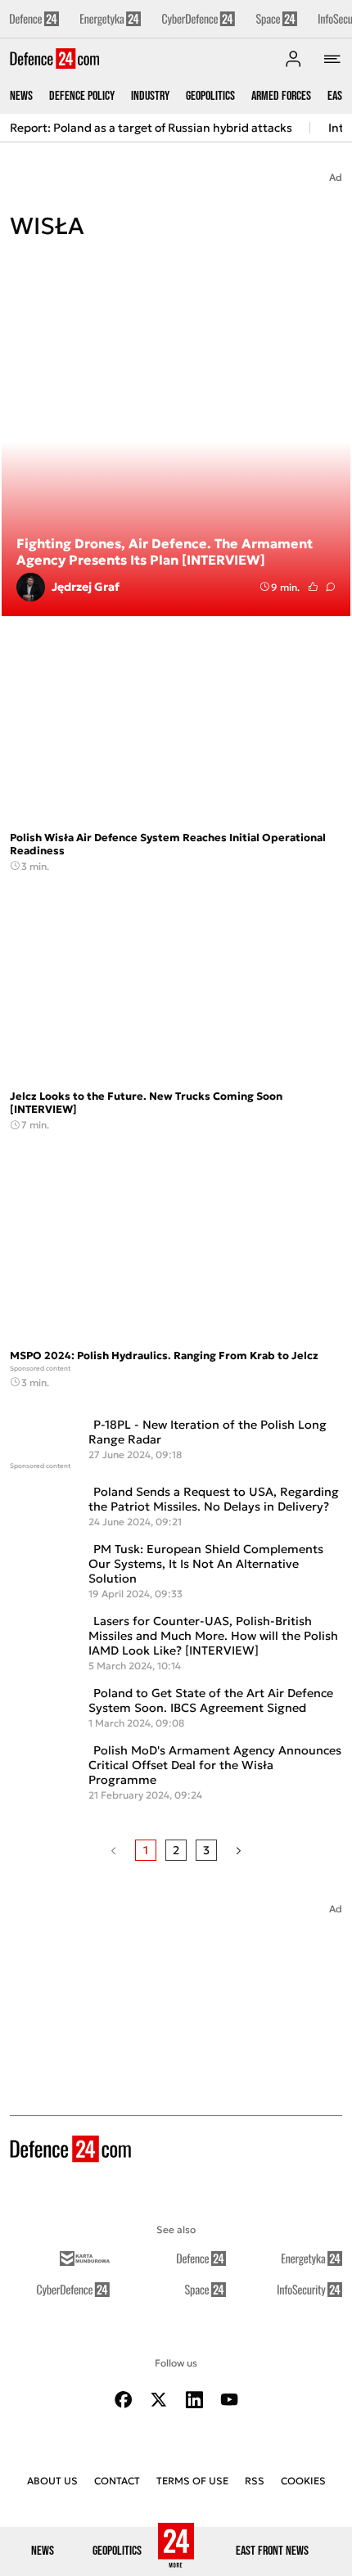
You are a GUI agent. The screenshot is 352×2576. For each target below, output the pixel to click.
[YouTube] (229, 2400)
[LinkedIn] (194, 2400)
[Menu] (332, 59)
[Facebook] (124, 2400)
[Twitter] (159, 2400)
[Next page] (239, 1850)
